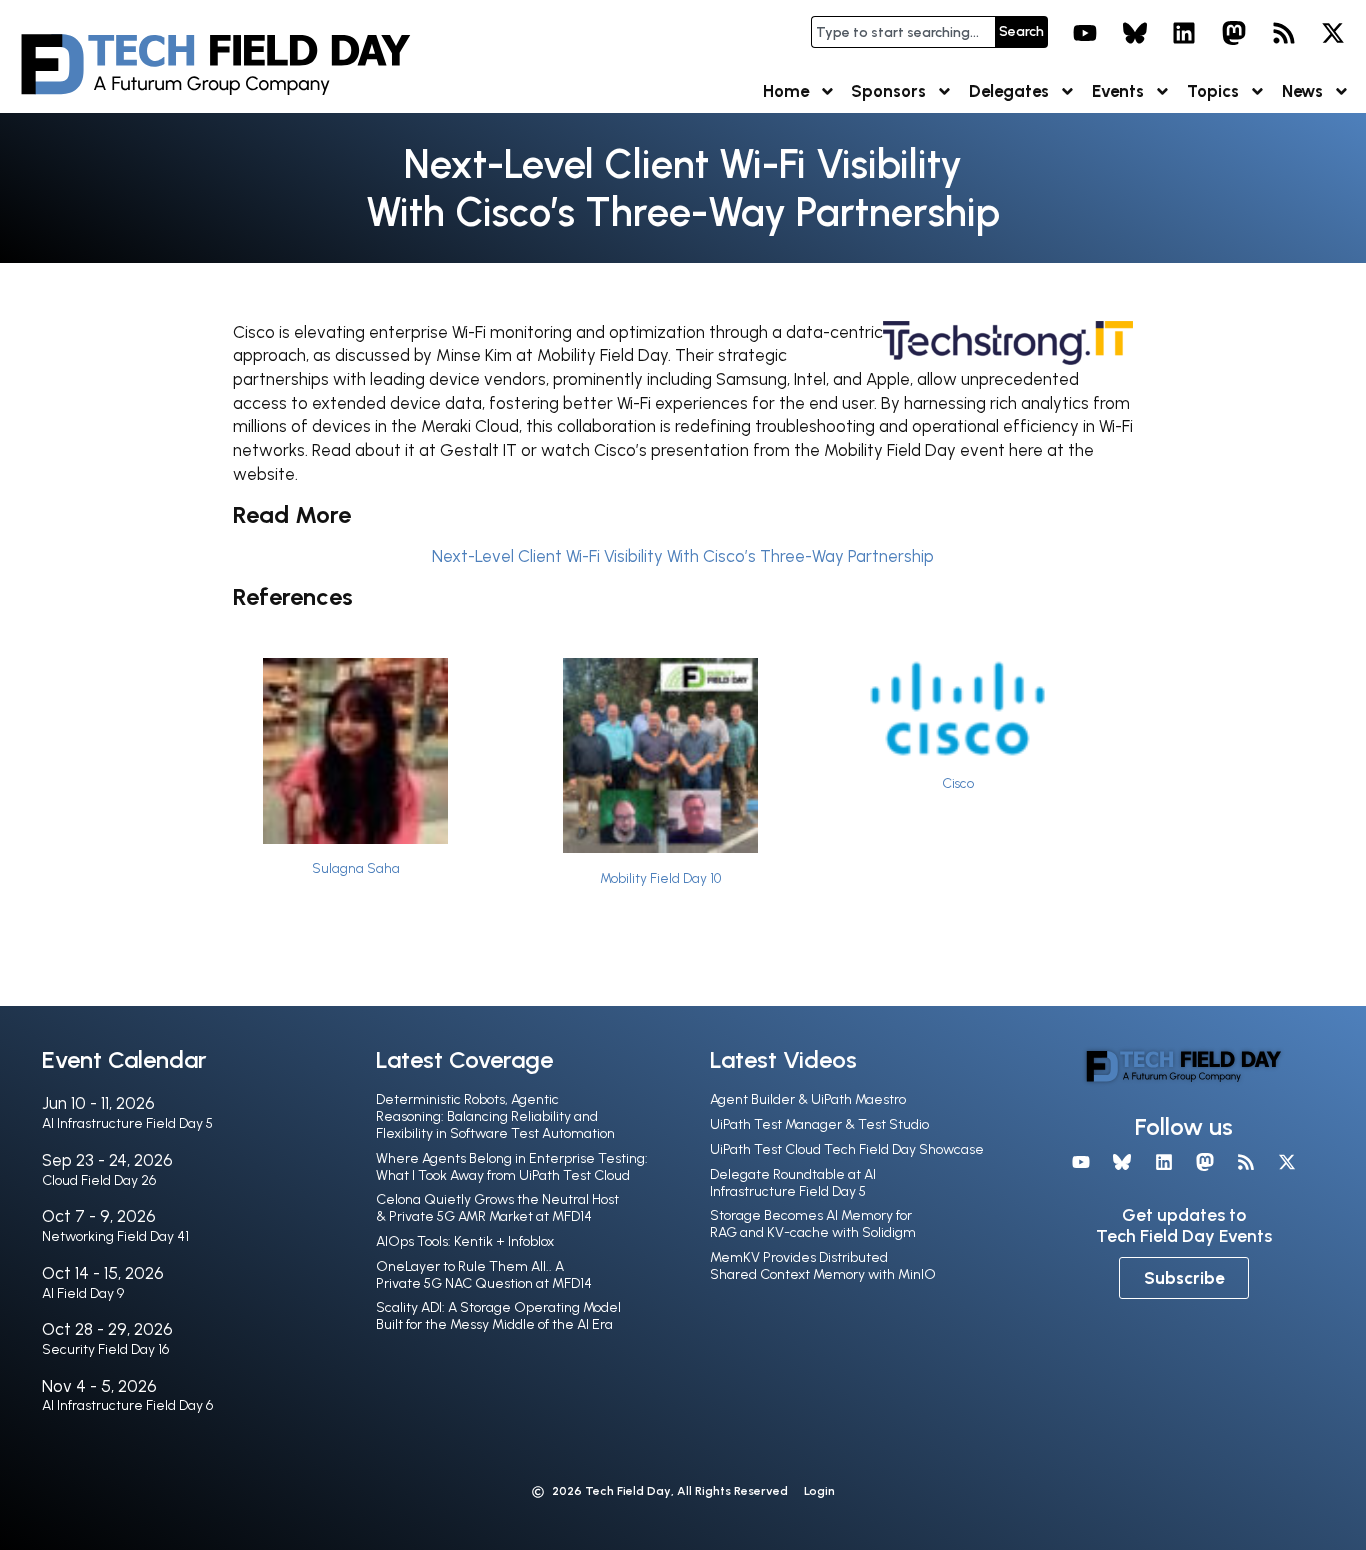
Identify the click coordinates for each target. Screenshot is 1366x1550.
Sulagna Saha (356, 868)
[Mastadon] (1234, 33)
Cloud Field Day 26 (99, 1180)
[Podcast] (1284, 33)
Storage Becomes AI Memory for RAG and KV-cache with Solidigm (813, 1224)
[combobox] (903, 32)
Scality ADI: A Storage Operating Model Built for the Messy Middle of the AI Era (498, 1316)
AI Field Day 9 (83, 1293)
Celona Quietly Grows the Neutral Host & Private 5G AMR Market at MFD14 (497, 1208)
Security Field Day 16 (105, 1349)
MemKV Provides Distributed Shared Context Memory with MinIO (823, 1266)
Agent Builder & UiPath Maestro (808, 1099)
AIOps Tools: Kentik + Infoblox (465, 1241)
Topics (1213, 91)
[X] (1333, 33)
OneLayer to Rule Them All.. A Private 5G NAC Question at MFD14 (484, 1275)
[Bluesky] (1135, 33)
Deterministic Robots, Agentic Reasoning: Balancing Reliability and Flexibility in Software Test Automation (495, 1116)
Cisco (958, 783)
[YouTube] (1085, 33)
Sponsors (888, 91)
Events (1118, 91)
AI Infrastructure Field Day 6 (127, 1405)
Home (786, 91)
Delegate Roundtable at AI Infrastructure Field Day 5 (793, 1183)
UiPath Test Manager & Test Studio (819, 1124)
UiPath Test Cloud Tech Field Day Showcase (847, 1149)
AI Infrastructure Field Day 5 (127, 1123)
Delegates (1009, 91)
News (1302, 91)
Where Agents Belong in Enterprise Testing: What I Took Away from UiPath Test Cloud (512, 1167)
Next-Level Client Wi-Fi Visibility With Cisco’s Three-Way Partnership (683, 556)
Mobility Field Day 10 (660, 878)
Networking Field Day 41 (115, 1236)
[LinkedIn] (1185, 33)
